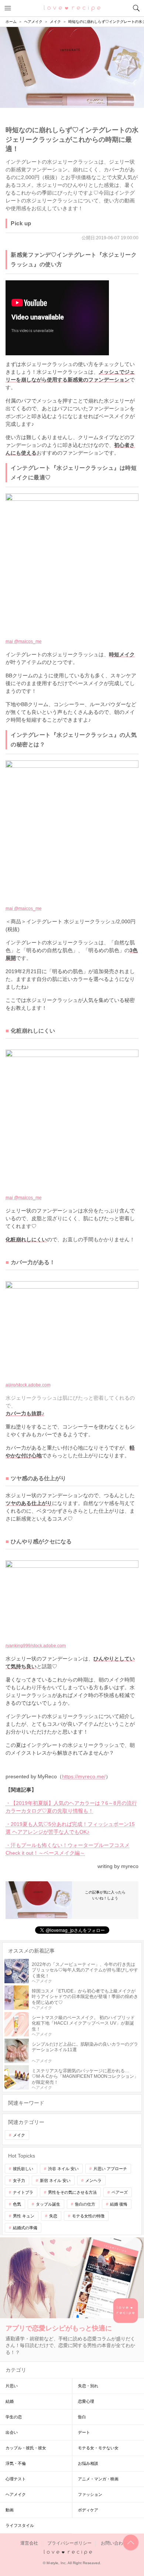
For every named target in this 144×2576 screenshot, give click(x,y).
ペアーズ (120, 2192)
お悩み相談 (88, 2463)
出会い (12, 2432)
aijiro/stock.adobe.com (28, 1385)
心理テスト (16, 2479)
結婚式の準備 (25, 2228)
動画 (10, 2510)
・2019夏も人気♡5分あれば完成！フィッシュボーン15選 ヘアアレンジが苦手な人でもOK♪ (70, 1828)
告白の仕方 (85, 2204)
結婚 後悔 (119, 2204)
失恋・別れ (88, 2386)
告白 (82, 2417)
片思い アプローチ (110, 2169)
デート (84, 2432)
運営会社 (29, 2543)
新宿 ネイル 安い (55, 2180)
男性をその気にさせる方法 (72, 2192)
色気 (17, 2204)
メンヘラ (93, 2180)
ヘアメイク (16, 2494)
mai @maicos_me (24, 642)
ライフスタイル (20, 2525)
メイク (19, 2135)
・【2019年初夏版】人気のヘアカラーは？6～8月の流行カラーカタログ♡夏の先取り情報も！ (71, 1807)
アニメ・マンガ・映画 (98, 2479)
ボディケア (88, 2510)
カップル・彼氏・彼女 (26, 2448)
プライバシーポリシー (69, 2543)
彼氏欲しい (23, 2169)
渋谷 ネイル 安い (63, 2169)
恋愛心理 (86, 2401)
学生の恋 (14, 2417)
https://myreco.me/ (84, 1776)
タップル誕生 (48, 2204)
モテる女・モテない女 (98, 2448)
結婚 (10, 2401)
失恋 (53, 2216)
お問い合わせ (114, 2543)
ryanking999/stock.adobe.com (36, 1646)
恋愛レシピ (72, 8)
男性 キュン (24, 2216)
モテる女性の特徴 (88, 2216)
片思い (12, 2386)
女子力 (19, 2180)
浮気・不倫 (16, 2463)
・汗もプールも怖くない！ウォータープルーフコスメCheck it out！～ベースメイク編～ (68, 1849)
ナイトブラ (23, 2192)
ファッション (90, 2494)
